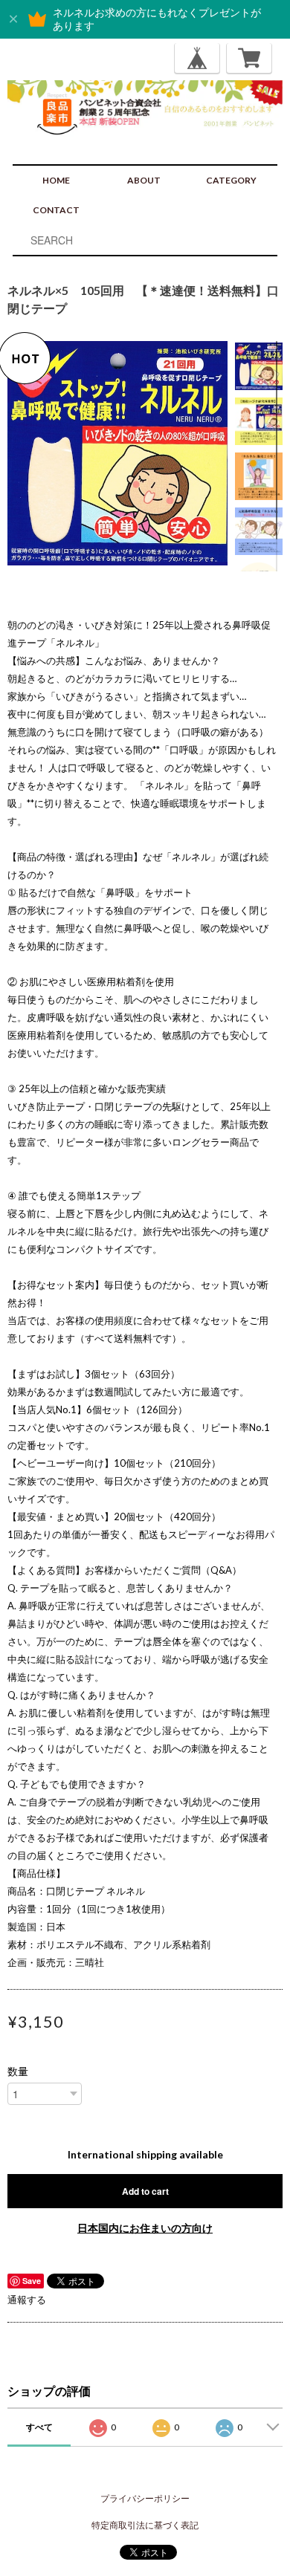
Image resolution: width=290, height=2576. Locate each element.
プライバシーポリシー (145, 2498)
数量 (18, 2071)
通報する (27, 2300)
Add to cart (145, 2191)
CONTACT (56, 210)
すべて (39, 2427)
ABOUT (144, 180)
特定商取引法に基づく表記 (145, 2525)
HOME (56, 180)
